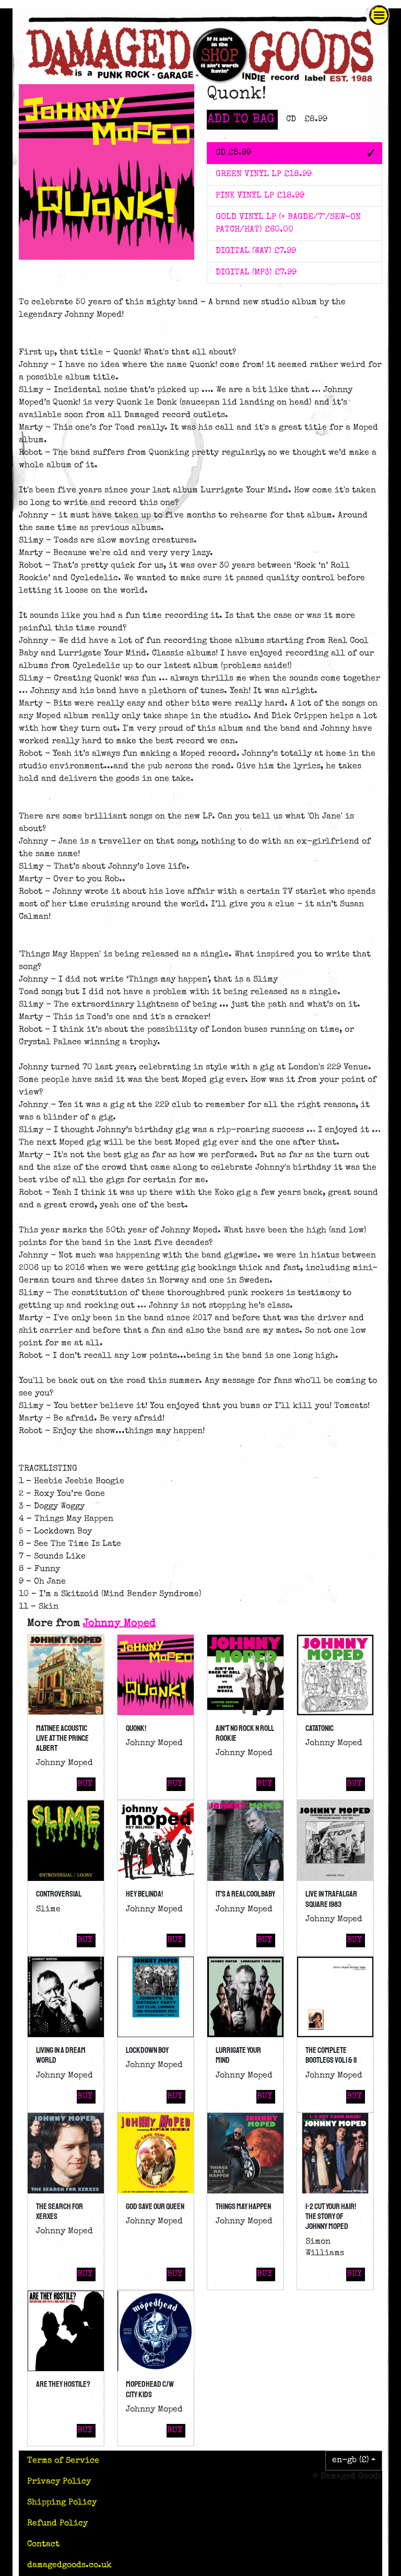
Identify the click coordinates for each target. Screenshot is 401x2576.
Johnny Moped (119, 1624)
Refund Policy (57, 2524)
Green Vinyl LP (264, 175)
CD (233, 153)
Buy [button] (85, 1784)
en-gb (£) (351, 2461)
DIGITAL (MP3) (256, 273)
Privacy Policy (59, 2482)
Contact (43, 2545)
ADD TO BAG (241, 120)
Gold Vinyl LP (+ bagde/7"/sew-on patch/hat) (288, 224)
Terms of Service (63, 2461)
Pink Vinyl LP (260, 196)
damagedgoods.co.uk (69, 2566)
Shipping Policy (62, 2503)
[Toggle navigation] (379, 15)
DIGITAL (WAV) (256, 251)
